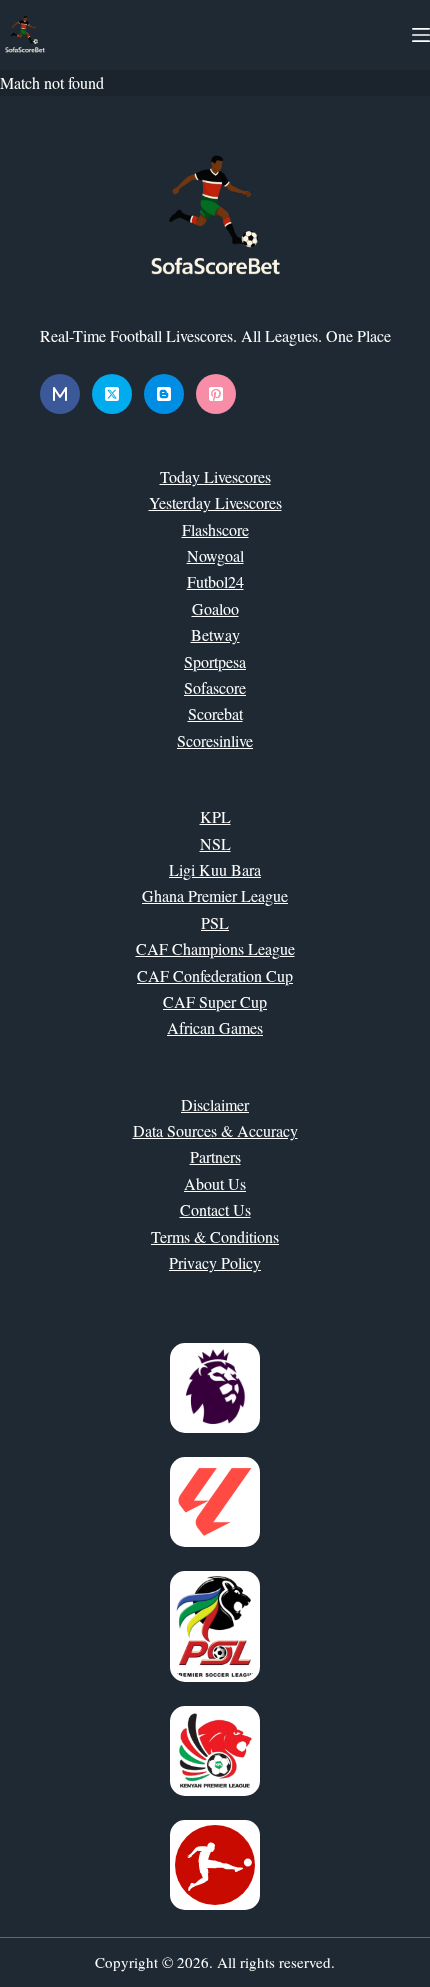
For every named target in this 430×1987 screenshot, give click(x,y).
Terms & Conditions (215, 1236)
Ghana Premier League (215, 895)
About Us (215, 1183)
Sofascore (215, 687)
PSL (215, 922)
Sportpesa (215, 661)
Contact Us (215, 1209)
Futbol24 (215, 581)
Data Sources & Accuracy (215, 1130)
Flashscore (215, 529)
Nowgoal (215, 555)
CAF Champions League (215, 948)
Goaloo (215, 608)
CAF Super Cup (215, 1001)
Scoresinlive (215, 740)
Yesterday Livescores (215, 502)
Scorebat (215, 713)
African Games (215, 1027)
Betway (215, 634)
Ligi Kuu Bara (215, 869)
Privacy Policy (215, 1262)
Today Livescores (215, 476)
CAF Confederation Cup (215, 975)
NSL (215, 843)
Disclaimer (215, 1104)
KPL (215, 816)
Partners (215, 1156)
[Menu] (421, 35)
